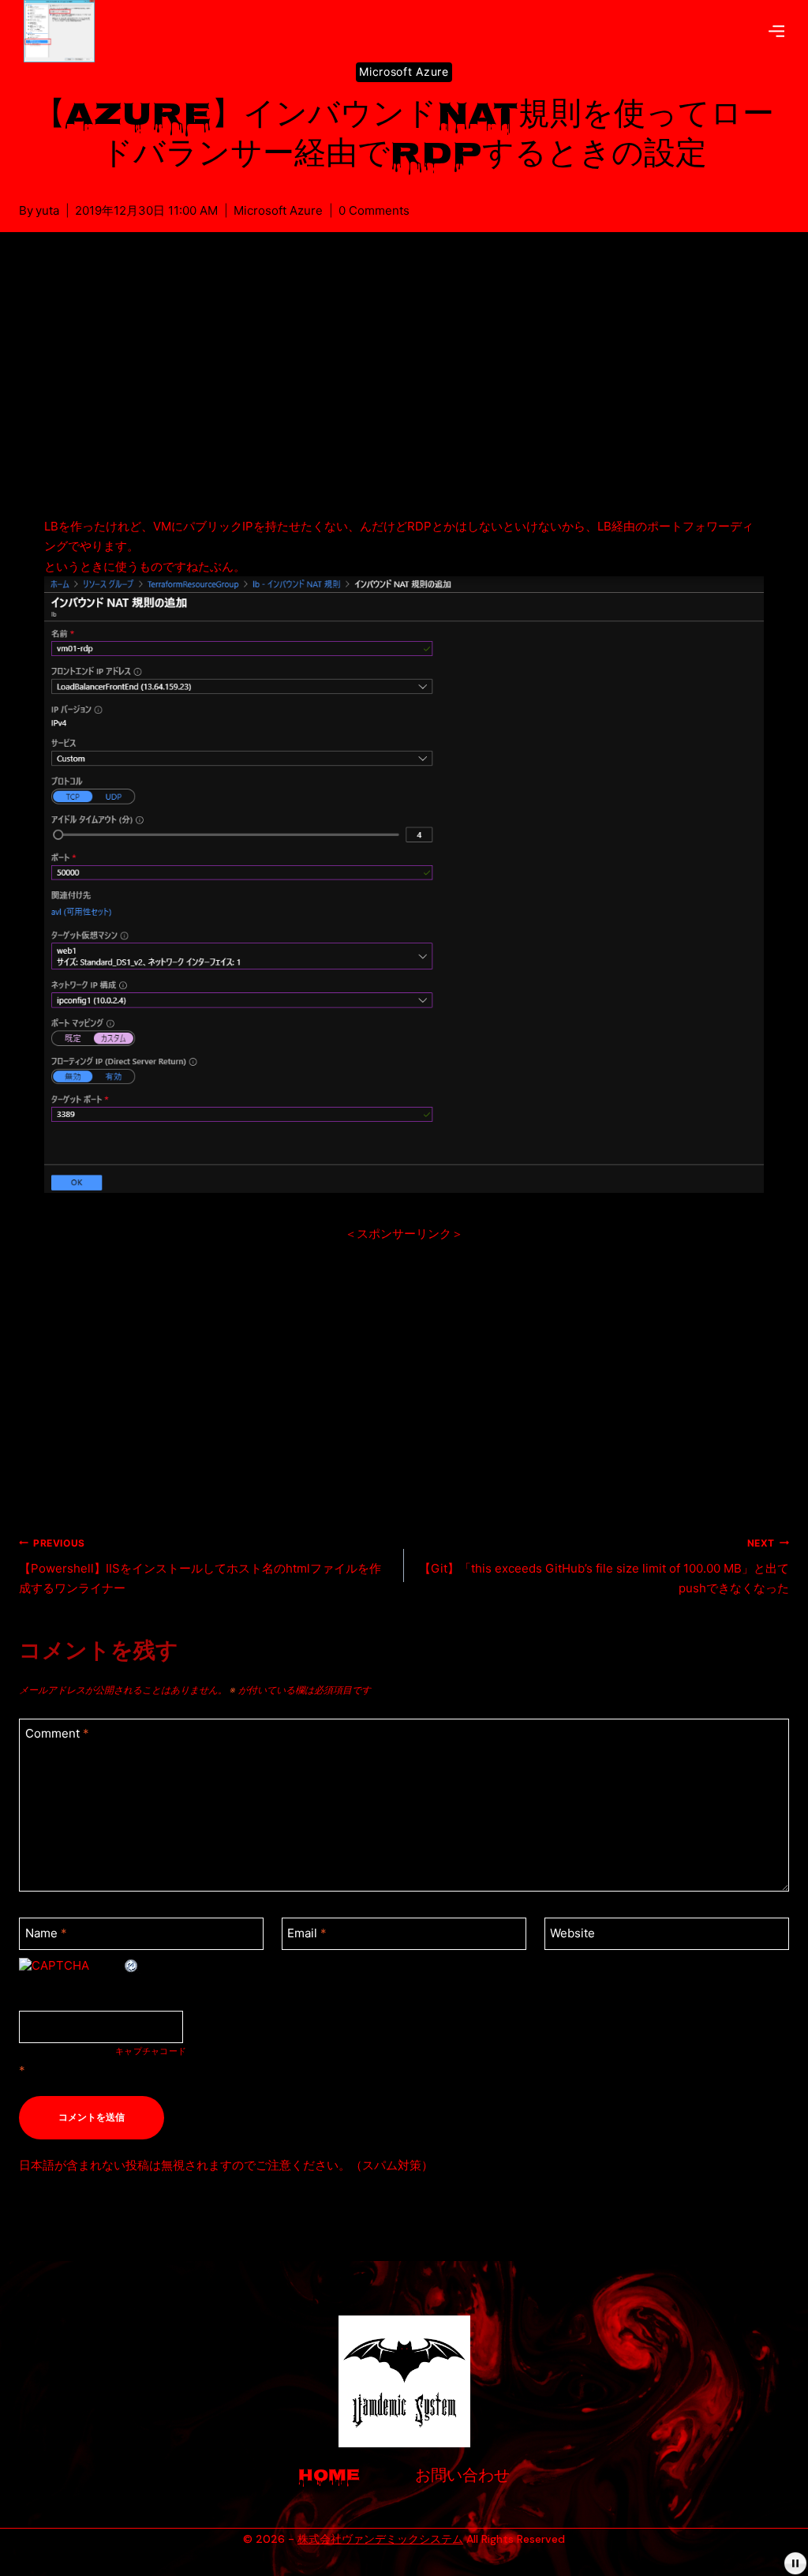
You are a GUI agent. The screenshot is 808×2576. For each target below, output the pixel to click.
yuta (47, 210)
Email (307, 1933)
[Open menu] (776, 31)
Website (572, 1933)
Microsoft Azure (404, 71)
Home (329, 2477)
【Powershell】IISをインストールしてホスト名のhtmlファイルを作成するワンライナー (200, 1567)
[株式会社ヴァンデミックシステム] (65, 31)
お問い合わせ (462, 2477)
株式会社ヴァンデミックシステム (380, 2539)
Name (46, 1933)
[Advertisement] (404, 393)
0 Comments (374, 210)
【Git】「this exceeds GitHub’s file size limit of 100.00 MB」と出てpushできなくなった (604, 1567)
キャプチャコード (151, 2051)
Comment (57, 1734)
